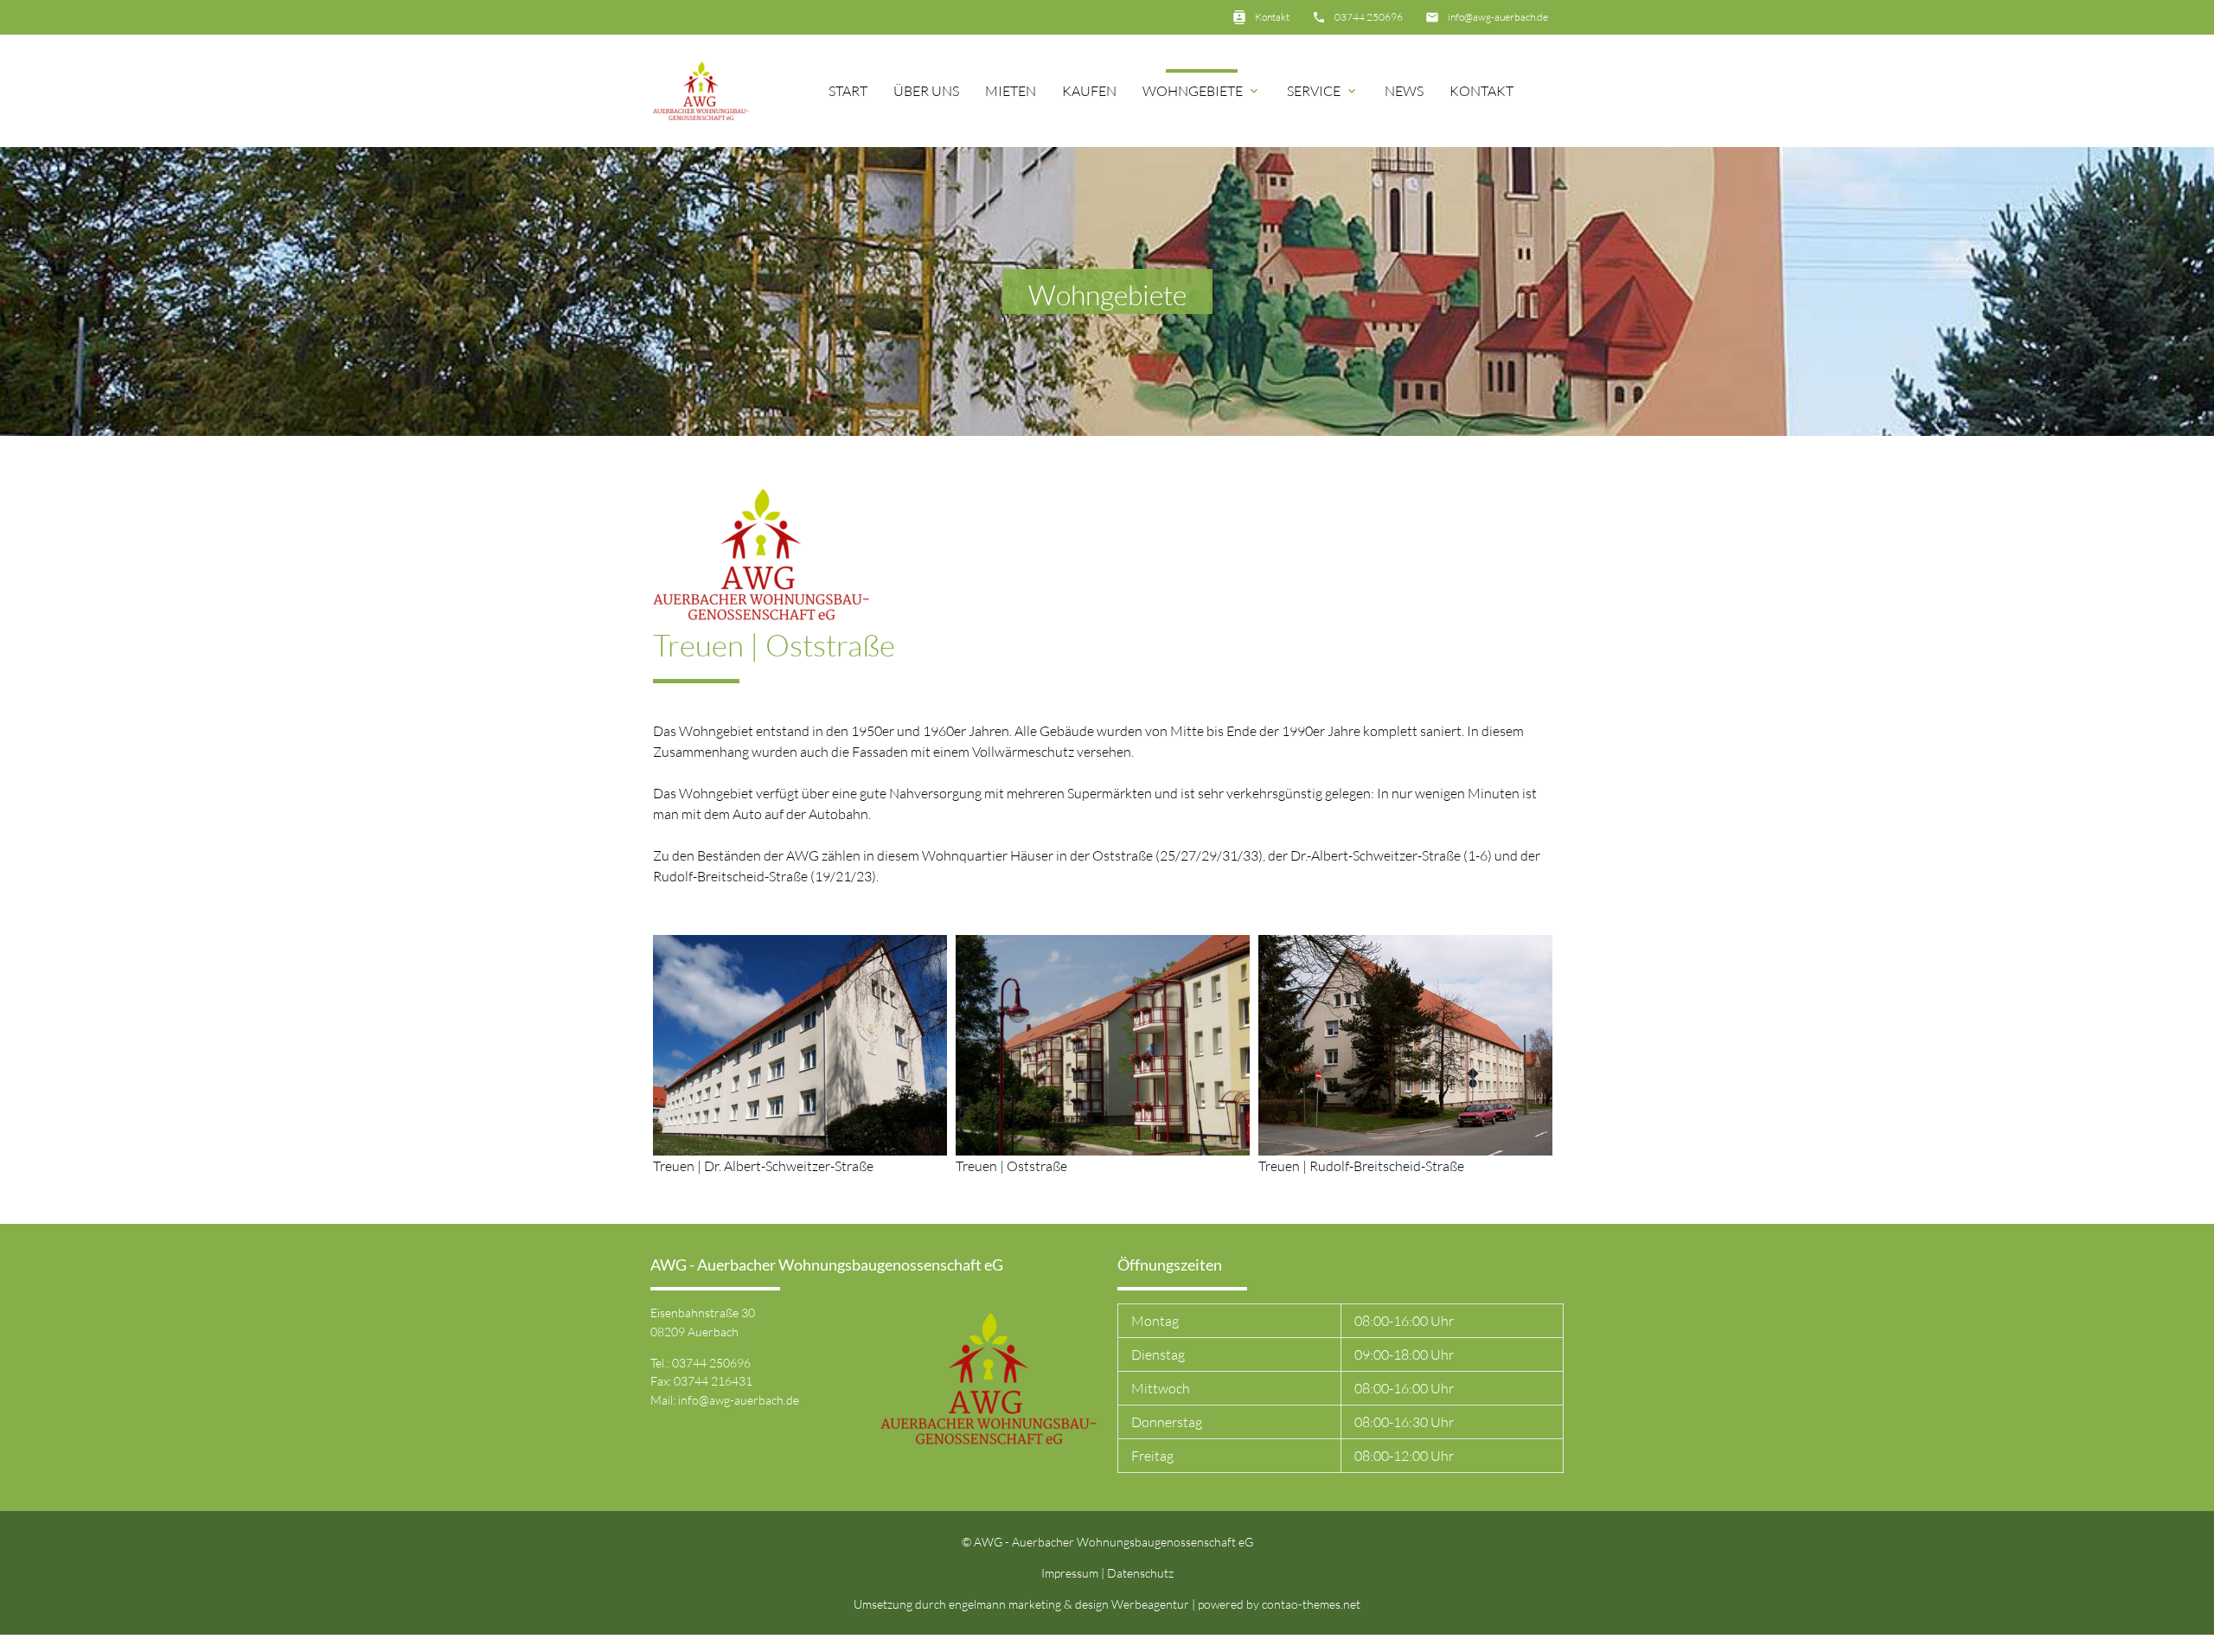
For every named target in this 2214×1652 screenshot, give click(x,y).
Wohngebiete (1202, 91)
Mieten (1011, 91)
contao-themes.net (1311, 1604)
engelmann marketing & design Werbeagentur (1070, 1604)
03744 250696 (1369, 17)
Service (1323, 91)
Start (848, 91)
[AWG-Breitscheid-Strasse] (1405, 1145)
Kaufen (1089, 91)
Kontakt (1272, 17)
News (1404, 91)
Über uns (926, 91)
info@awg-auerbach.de (1498, 17)
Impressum (1070, 1573)
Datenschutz (1140, 1573)
